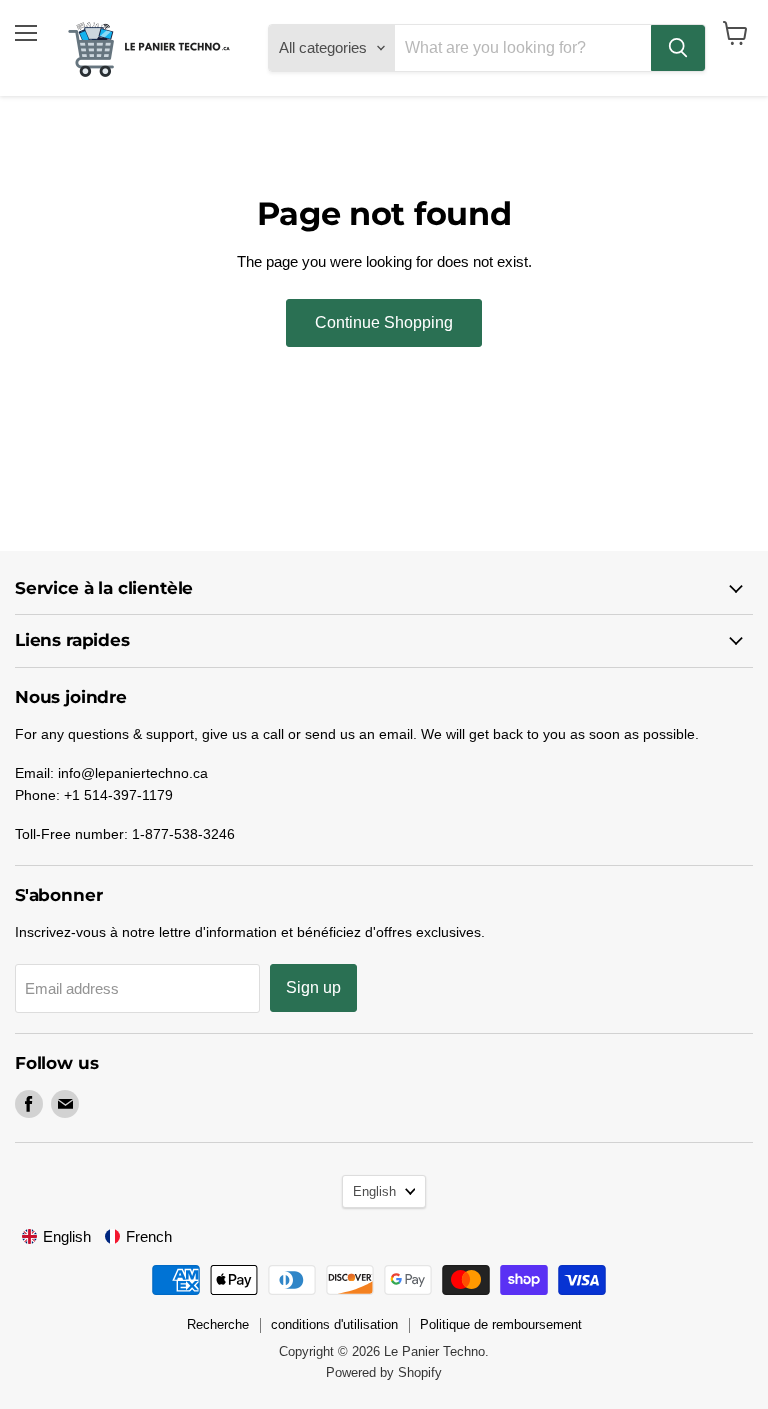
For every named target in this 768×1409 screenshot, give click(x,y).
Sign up (313, 987)
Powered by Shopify (384, 1372)
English (374, 1191)
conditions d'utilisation (334, 1324)
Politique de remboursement (501, 1324)
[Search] (678, 48)
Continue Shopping (384, 322)
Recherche (218, 1324)
